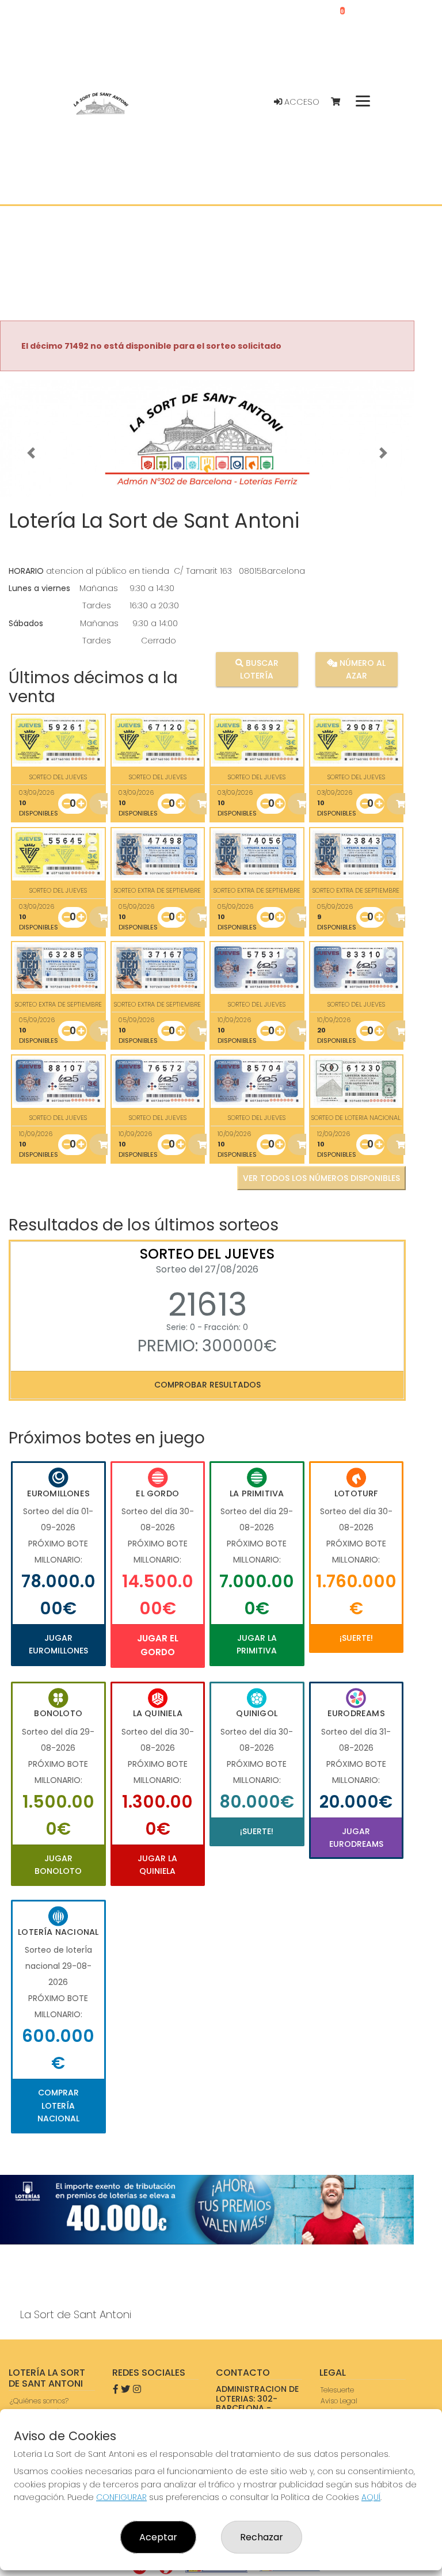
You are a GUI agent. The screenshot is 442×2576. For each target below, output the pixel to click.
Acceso (301, 102)
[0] (341, 102)
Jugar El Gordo (158, 1645)
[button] (31, 453)
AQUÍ (371, 2497)
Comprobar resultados (207, 1385)
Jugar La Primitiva (257, 1644)
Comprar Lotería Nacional (58, 2106)
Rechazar (262, 2537)
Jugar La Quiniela (157, 1865)
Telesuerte (337, 2390)
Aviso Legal (339, 2401)
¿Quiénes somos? (39, 2401)
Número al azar (361, 669)
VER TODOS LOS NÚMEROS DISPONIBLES (321, 1178)
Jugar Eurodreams (356, 1838)
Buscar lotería (259, 669)
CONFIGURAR (121, 2497)
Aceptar (158, 2537)
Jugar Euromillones (58, 1644)
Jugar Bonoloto (58, 1865)
